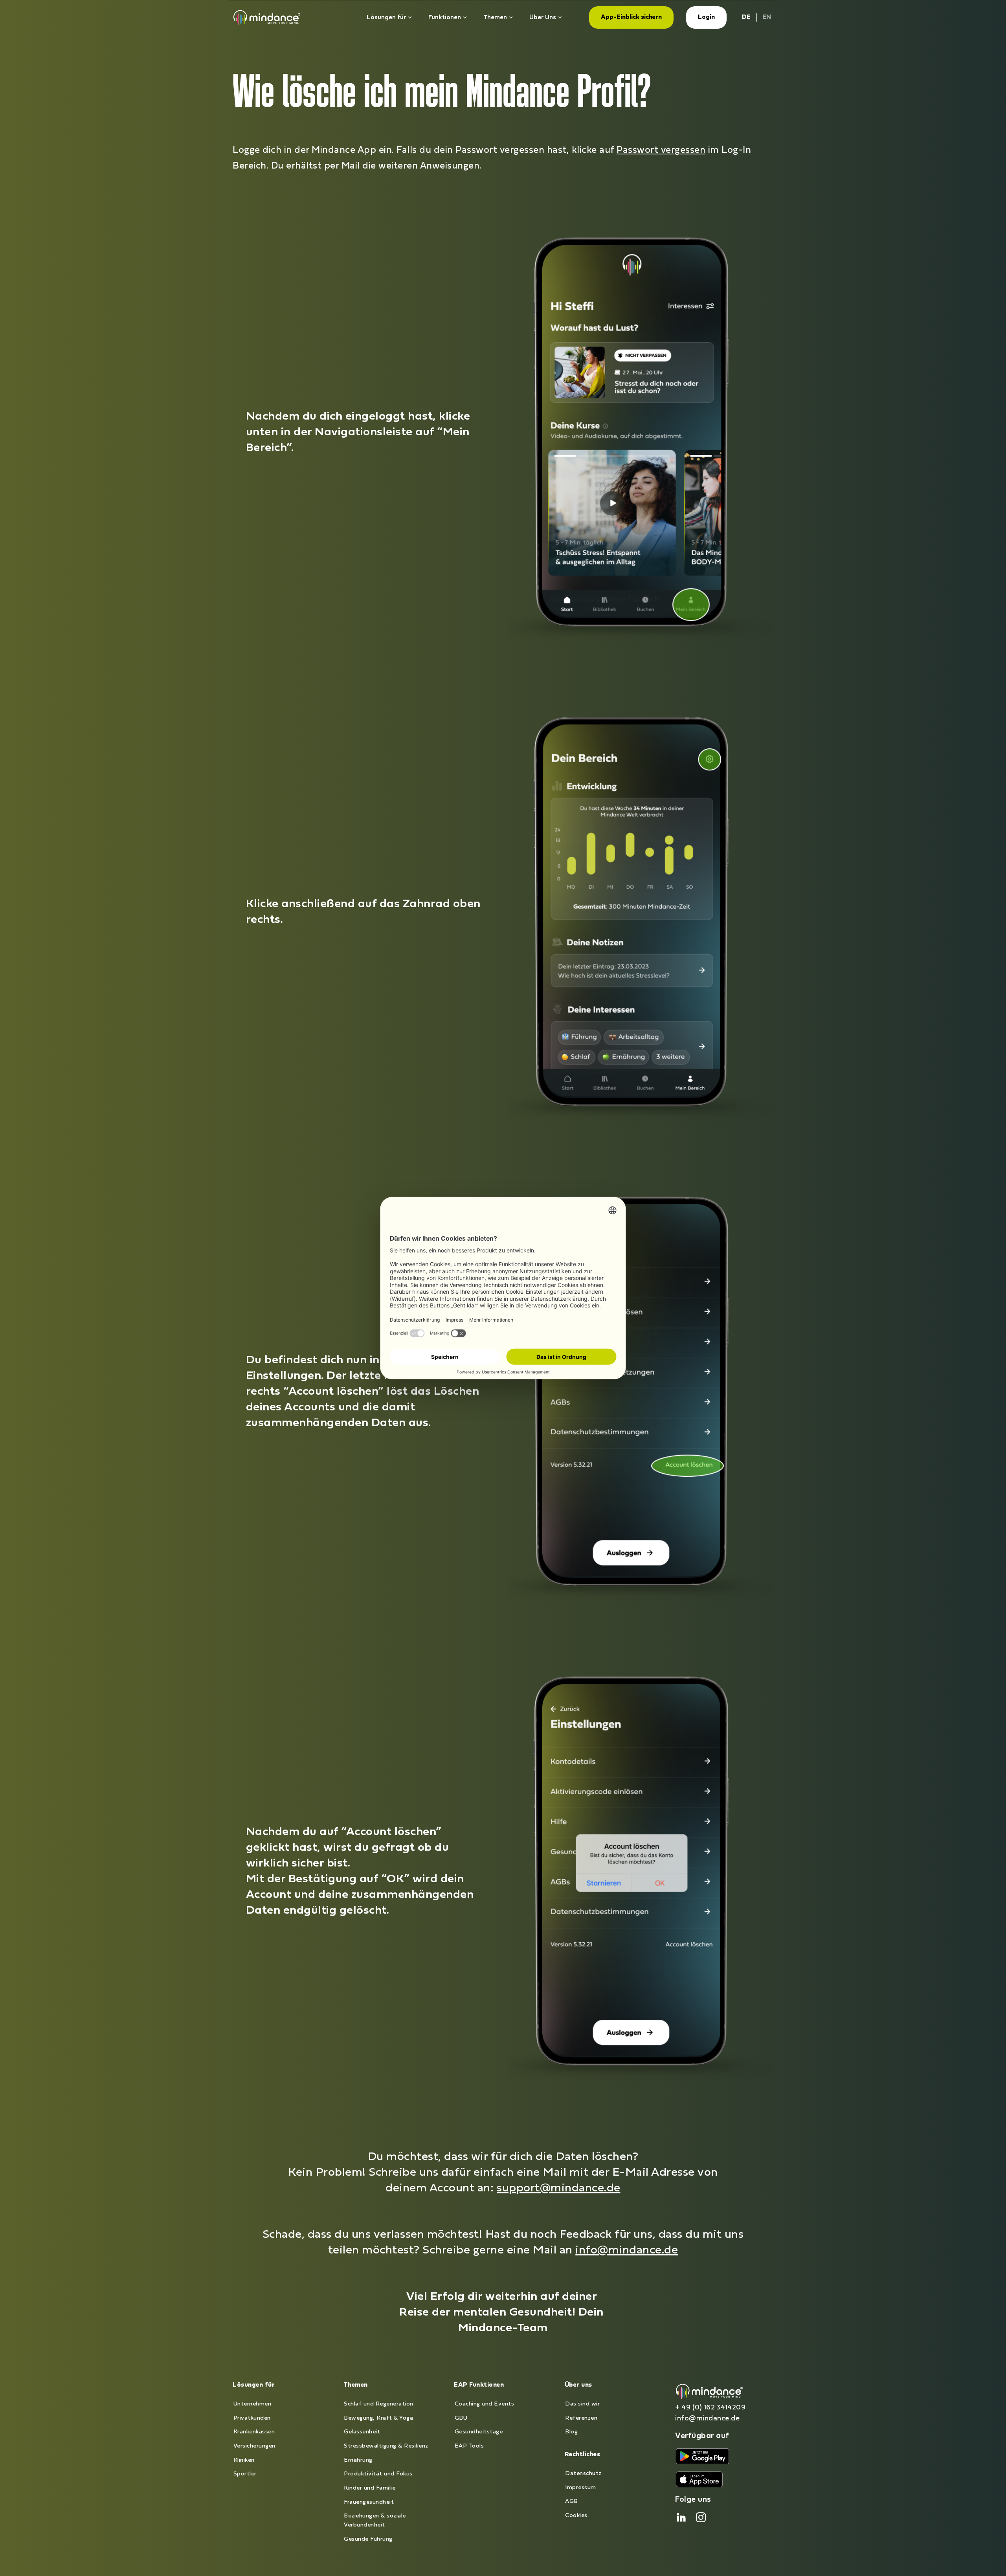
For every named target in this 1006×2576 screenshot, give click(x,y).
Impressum (581, 2488)
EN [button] (767, 17)
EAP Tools (469, 2446)
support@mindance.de (559, 2188)
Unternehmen (252, 2404)
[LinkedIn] (681, 2517)
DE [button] (746, 17)
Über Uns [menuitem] (543, 18)
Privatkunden (252, 2418)
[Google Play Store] (699, 2480)
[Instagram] (701, 2517)
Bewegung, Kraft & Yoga (378, 2418)
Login (706, 17)
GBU (461, 2418)
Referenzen (581, 2418)
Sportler (245, 2474)
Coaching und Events (485, 2404)
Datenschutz (583, 2474)
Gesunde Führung (368, 2539)
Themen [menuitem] (495, 18)
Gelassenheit (362, 2432)
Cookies (576, 2516)
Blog (571, 2432)
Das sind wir (582, 2404)
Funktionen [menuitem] (445, 18)
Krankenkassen (254, 2432)
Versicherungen (254, 2446)
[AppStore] (702, 2456)
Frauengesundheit (369, 2502)
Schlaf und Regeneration (379, 2404)
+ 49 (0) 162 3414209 (710, 2408)
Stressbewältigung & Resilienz (386, 2446)
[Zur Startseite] (267, 17)
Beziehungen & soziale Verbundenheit (375, 2521)
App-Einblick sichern (631, 17)
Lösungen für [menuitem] (386, 18)
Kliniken (244, 2460)
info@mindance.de (627, 2251)
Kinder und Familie (370, 2488)
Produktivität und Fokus (378, 2474)
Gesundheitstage (479, 2432)
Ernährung (358, 2460)
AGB (572, 2502)
